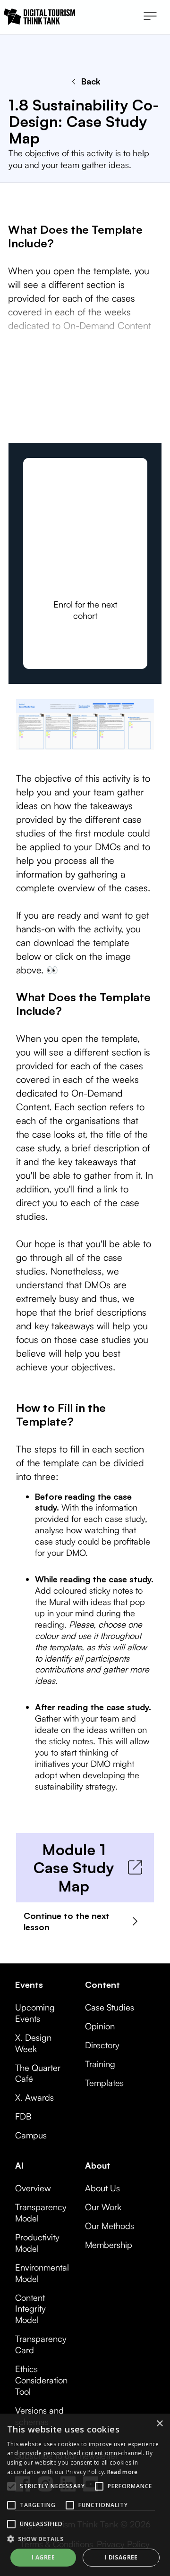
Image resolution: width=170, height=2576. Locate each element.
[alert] (85, 2495)
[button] (150, 17)
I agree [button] (43, 2557)
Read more (123, 2472)
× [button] (159, 2424)
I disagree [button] (121, 2557)
